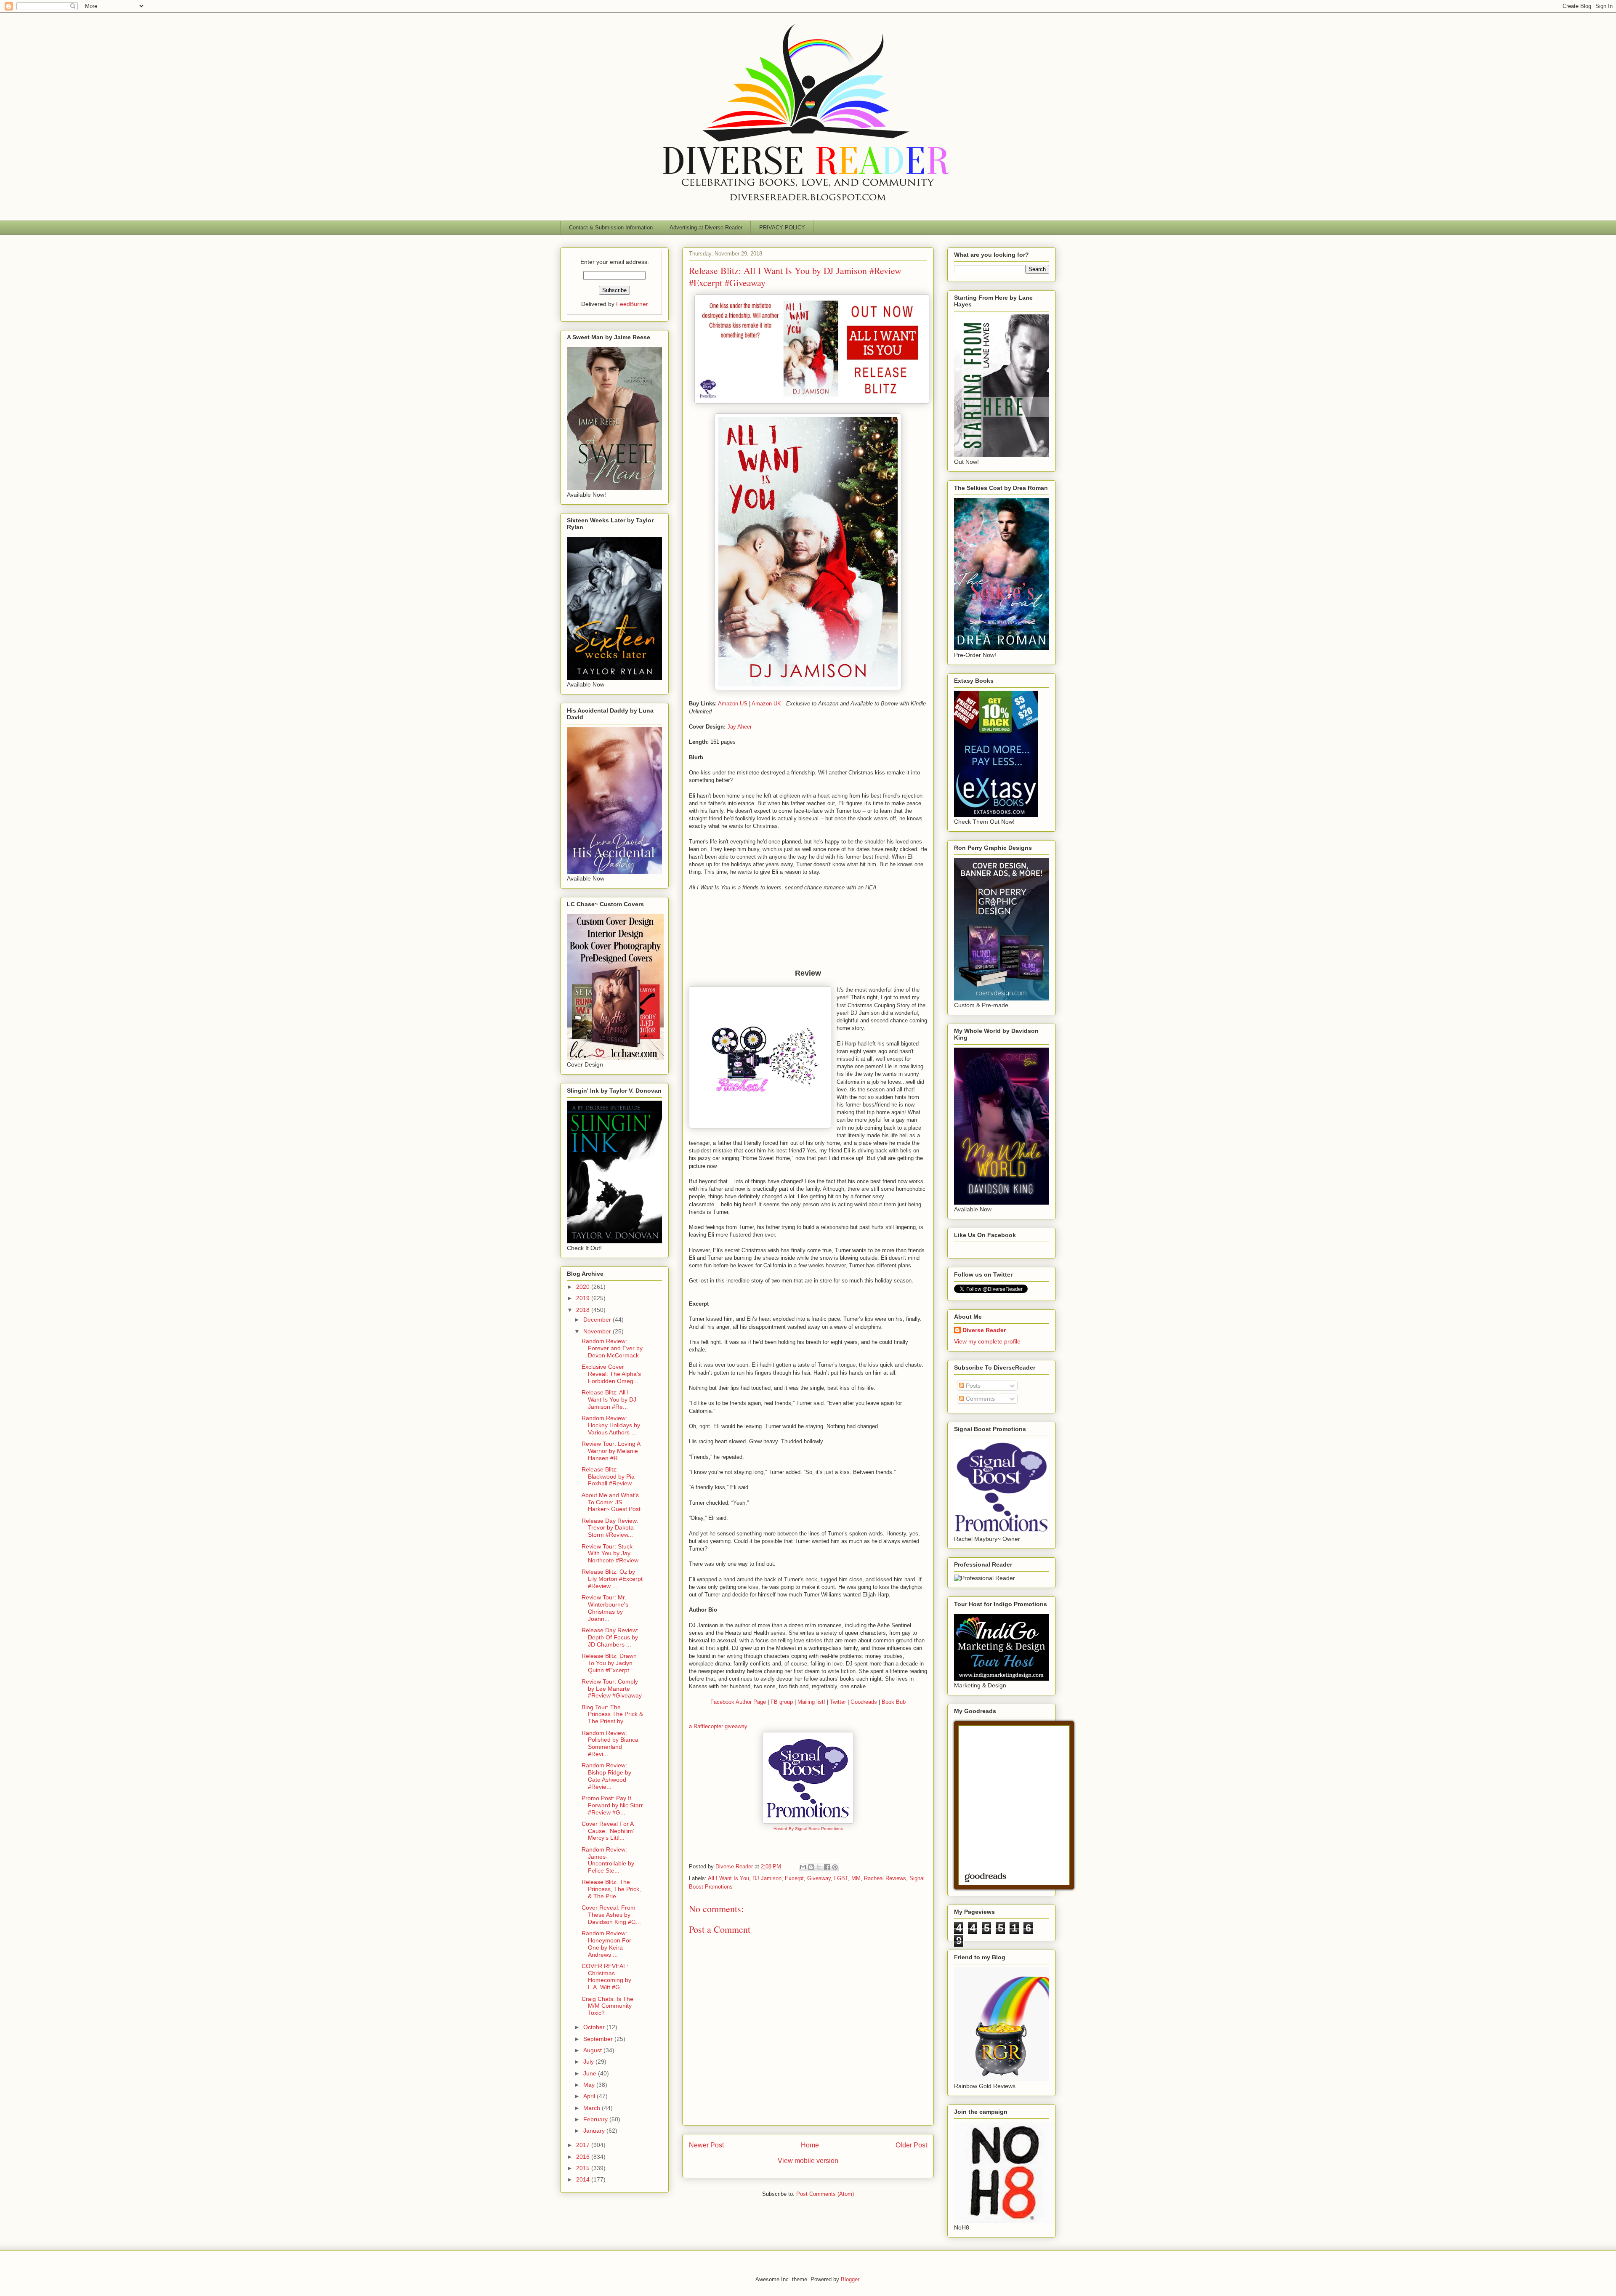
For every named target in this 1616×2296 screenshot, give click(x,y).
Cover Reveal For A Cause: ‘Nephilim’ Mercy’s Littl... (608, 1831)
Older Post (911, 2145)
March (593, 2108)
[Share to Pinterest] (835, 1867)
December (598, 1320)
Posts (972, 1386)
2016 (584, 2157)
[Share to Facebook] (827, 1867)
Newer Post (706, 2145)
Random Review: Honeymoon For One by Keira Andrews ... (606, 1944)
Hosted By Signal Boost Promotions (808, 1829)
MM (856, 1878)
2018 (584, 1310)
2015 (584, 2168)
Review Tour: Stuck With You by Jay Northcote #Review (610, 1554)
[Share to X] (819, 1867)
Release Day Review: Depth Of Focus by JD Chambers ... (610, 1637)
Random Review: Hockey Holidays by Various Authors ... (611, 1425)
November (598, 1331)
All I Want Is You (728, 1878)
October (595, 2027)
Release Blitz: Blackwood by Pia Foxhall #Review (608, 1477)
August (593, 2050)
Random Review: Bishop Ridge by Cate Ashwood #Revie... (606, 1776)
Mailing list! (811, 1702)
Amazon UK (766, 704)
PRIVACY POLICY (782, 227)
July (589, 2062)
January (595, 2131)
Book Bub (894, 1702)
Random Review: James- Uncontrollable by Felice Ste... (608, 1860)
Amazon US (733, 704)
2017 (584, 2145)
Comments (979, 1399)
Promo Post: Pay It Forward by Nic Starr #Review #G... (612, 1805)
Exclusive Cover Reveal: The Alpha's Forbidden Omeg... (611, 1374)
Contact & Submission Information (611, 227)
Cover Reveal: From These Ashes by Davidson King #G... (611, 1915)
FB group (782, 1702)
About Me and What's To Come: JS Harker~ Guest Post (611, 1502)
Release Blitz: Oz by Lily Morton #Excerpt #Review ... (612, 1579)
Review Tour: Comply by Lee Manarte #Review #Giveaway (612, 1689)
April (590, 2096)
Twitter (837, 1702)
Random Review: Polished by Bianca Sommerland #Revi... (610, 1743)
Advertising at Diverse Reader (706, 227)
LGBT (841, 1878)
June (591, 2073)
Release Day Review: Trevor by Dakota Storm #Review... (610, 1528)
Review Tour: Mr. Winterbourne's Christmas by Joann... (605, 1608)
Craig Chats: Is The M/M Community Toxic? (607, 2006)
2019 (584, 1298)
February (596, 2119)
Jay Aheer (739, 727)
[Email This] (803, 1867)
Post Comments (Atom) (825, 2194)
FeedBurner (632, 304)
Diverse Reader (984, 1330)
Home (810, 2145)
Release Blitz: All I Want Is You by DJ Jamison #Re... (609, 1399)
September (599, 2039)
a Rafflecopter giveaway (718, 1726)
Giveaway (819, 1878)
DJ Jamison (767, 1878)
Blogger (850, 2279)
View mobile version (808, 2161)
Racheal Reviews (885, 1878)
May (590, 2085)
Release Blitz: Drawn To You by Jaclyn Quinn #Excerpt (609, 1663)
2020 (584, 1287)
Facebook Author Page (738, 1702)
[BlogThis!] (811, 1867)
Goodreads (864, 1702)
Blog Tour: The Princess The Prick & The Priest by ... (612, 1714)
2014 (584, 2179)
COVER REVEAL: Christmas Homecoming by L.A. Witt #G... (606, 1977)
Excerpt (794, 1878)
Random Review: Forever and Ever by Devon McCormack (612, 1348)
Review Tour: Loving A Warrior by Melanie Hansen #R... (611, 1451)
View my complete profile (987, 1341)
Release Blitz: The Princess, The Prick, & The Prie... (611, 1889)
